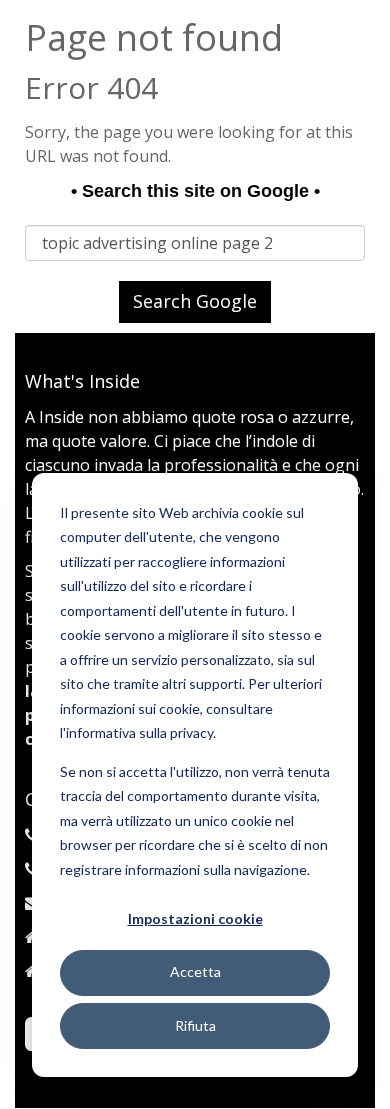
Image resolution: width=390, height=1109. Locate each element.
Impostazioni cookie (195, 918)
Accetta (195, 971)
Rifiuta (195, 1025)
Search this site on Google (195, 191)
